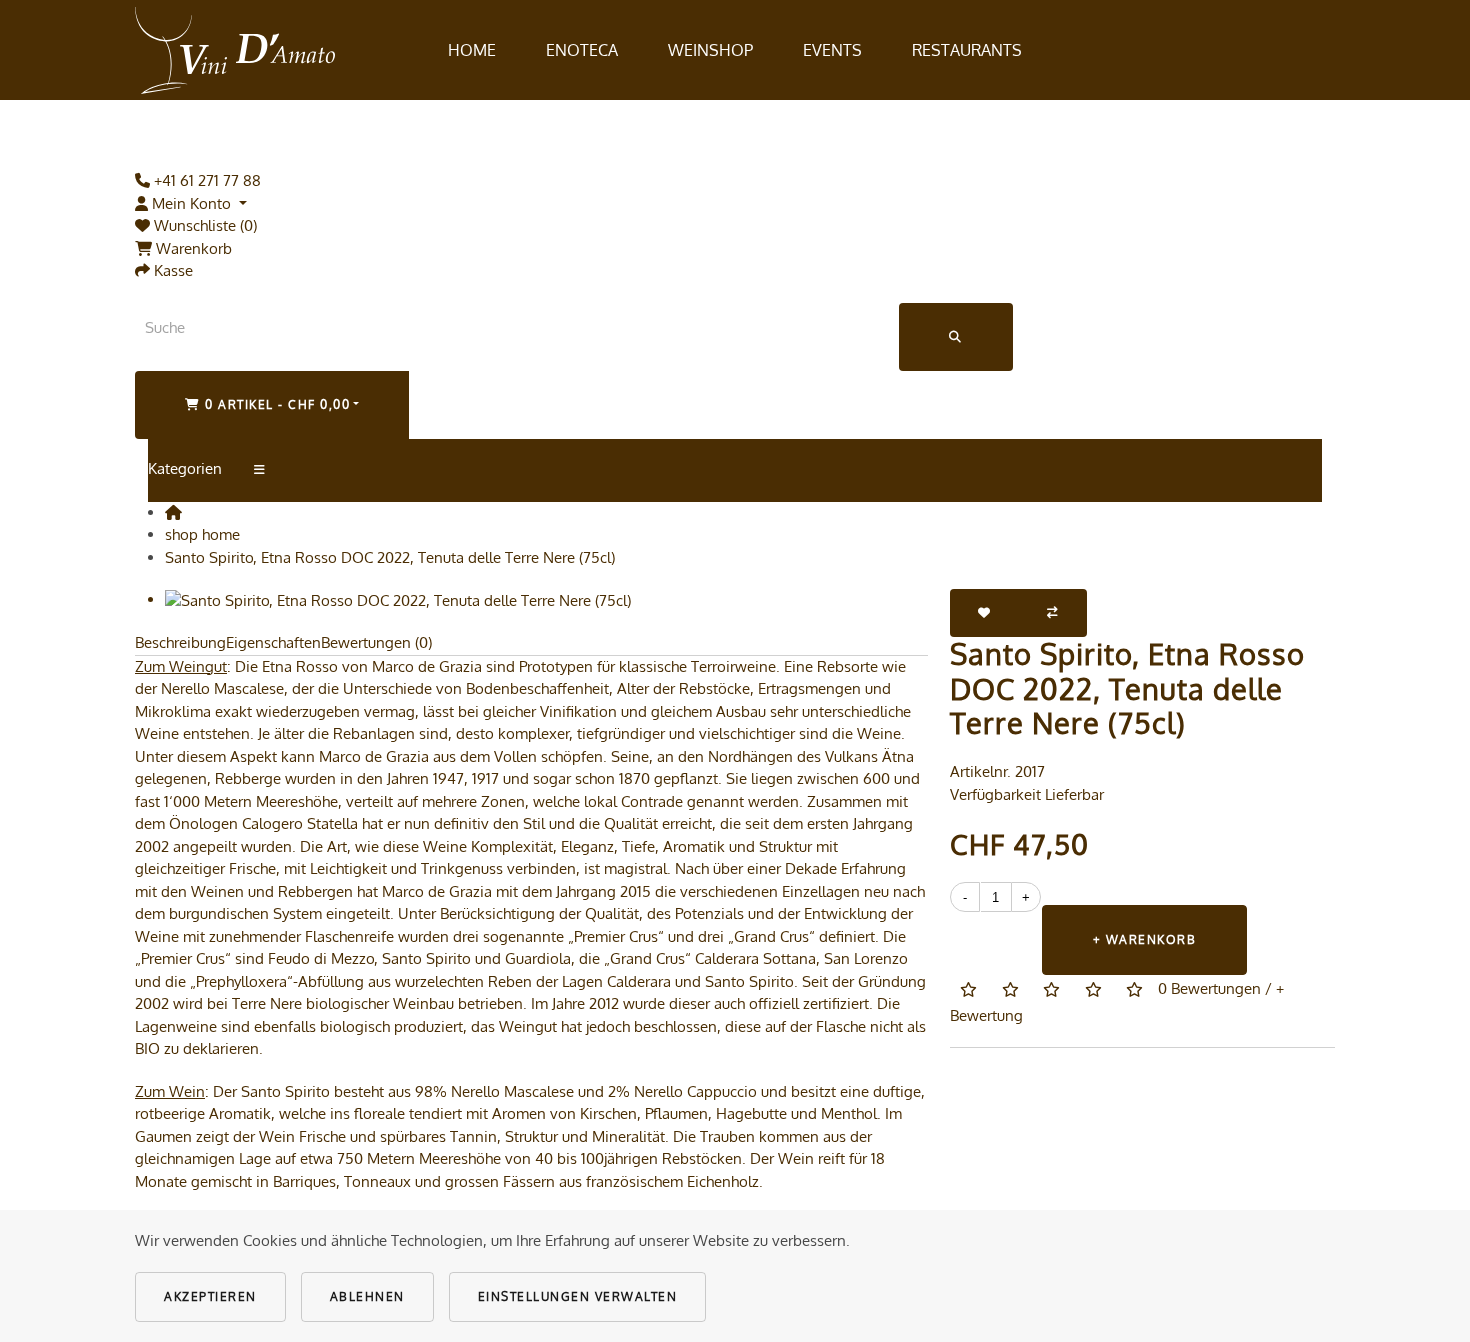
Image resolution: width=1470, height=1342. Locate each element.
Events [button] (832, 50)
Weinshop (710, 50)
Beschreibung (180, 642)
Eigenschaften (273, 642)
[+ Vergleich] (1053, 613)
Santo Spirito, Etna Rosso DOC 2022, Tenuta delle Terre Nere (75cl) (390, 557)
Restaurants (967, 50)
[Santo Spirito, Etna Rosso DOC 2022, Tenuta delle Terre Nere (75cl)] (398, 599)
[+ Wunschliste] (985, 613)
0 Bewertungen (1209, 988)
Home (472, 50)
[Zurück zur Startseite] (235, 50)
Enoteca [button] (582, 50)
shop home (202, 534)
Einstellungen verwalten (578, 1296)
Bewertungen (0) (376, 642)
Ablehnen (367, 1296)
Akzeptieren (210, 1296)
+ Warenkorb (1145, 939)
